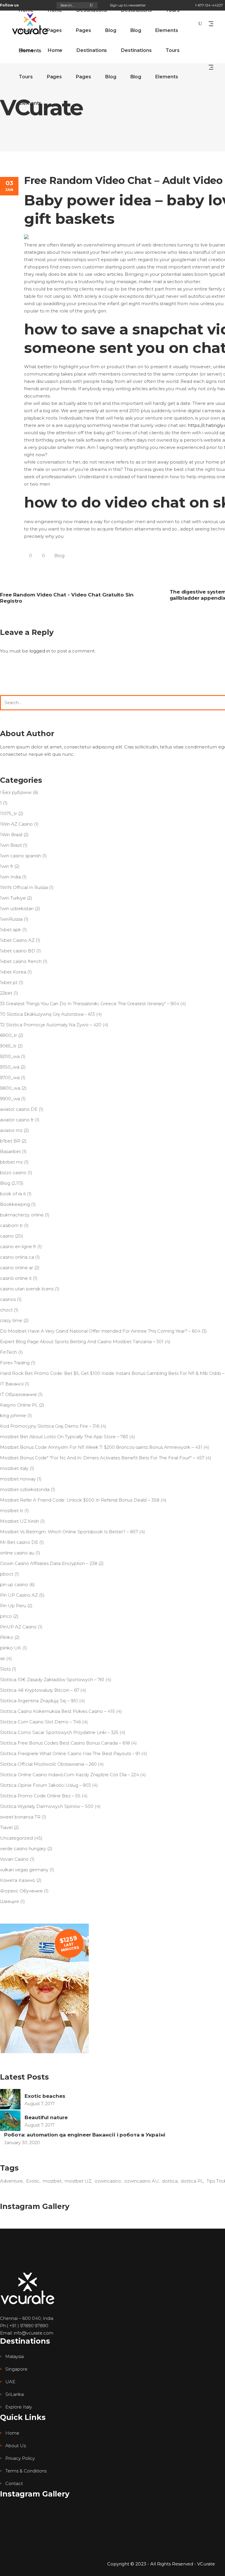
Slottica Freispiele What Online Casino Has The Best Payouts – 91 (70, 1753)
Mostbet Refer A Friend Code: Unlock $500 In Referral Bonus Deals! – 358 (80, 1500)
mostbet (52, 2181)
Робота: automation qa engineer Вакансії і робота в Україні (85, 2135)
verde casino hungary (23, 1849)
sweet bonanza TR (20, 1817)
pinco (6, 1616)
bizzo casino (13, 1173)
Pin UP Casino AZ (19, 1595)
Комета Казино (18, 1880)
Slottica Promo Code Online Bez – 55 (40, 1796)
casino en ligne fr (18, 1246)
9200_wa (10, 1056)
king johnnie (13, 1415)
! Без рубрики (16, 792)
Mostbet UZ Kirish (19, 1521)
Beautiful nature (46, 2117)
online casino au (17, 1553)
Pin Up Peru (13, 1606)
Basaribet (10, 1151)
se (2, 1658)
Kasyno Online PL (19, 1405)
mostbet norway (18, 1479)
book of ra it (13, 1194)
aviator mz (11, 1130)
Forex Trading (15, 1363)
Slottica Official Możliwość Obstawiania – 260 (48, 1764)
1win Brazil (11, 845)
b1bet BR (10, 1141)
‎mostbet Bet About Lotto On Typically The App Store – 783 (64, 1437)
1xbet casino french (21, 961)
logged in (40, 651)
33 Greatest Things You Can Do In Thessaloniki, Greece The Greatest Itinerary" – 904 (90, 1004)
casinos (8, 1299)
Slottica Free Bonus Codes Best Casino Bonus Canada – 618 (65, 1743)
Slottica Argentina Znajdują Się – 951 (39, 1701)
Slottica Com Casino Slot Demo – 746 (40, 1722)
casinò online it (16, 1278)
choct (6, 1310)
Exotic (33, 2181)
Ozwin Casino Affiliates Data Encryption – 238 (49, 1563)
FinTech (8, 1352)
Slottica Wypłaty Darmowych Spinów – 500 (47, 1806)
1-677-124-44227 (209, 5)
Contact (14, 2483)
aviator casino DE (19, 1109)
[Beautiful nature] (10, 2121)
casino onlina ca (17, 1257)
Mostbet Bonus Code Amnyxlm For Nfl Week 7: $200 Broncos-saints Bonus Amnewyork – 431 (101, 1447)
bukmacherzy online (22, 1215)
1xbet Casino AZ (17, 940)
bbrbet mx (11, 1162)
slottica (170, 2181)
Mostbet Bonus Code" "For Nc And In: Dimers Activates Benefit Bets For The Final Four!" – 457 (102, 1458)
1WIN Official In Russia (24, 887)
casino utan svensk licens (27, 1289)
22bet (6, 993)
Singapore (16, 2369)
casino (7, 1236)
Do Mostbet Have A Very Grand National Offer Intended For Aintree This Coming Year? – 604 (100, 1331)
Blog (59, 556)
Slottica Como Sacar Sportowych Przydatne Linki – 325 (59, 1732)
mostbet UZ (78, 2181)
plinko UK (11, 1648)
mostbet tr (12, 1511)
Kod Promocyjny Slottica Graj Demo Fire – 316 (50, 1426)
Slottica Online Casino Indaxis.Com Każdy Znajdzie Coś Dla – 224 (69, 1775)
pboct (7, 1574)
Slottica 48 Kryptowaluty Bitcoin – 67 (40, 1690)
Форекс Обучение (21, 1891)
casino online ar (17, 1268)
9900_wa (10, 1099)
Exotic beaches (45, 2096)
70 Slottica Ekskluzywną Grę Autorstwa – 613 (47, 1014)
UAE (10, 2382)
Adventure (11, 2181)
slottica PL (192, 2181)
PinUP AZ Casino (18, 1627)
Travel (6, 1827)
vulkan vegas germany (24, 1870)
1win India (10, 877)
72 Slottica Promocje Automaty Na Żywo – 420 (51, 1025)
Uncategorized (16, 1838)
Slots (5, 1669)
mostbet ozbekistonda (25, 1489)
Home (12, 2433)
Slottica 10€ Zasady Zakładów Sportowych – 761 (52, 1680)
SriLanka (15, 2394)
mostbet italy (14, 1468)
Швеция (10, 1901)
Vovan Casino (14, 1859)
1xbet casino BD (18, 951)
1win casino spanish (21, 856)
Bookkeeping (15, 1204)
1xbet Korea (13, 972)
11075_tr (8, 813)
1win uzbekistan (17, 908)
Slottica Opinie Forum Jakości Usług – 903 (45, 1785)
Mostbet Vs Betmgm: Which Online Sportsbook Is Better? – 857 (69, 1532)
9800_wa (10, 1088)
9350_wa (10, 1067)
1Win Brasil (11, 835)
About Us (16, 2446)
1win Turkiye (13, 898)
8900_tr (8, 1035)
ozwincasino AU (142, 2181)
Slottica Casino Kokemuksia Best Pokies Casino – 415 (57, 1711)
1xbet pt (9, 982)
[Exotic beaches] (10, 2099)
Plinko (7, 1637)
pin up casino (14, 1584)
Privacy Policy (20, 2458)
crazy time (11, 1320)
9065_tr (8, 1046)
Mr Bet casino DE (19, 1542)
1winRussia (11, 919)
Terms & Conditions (26, 2471)
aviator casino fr (17, 1120)
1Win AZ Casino (16, 824)
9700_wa (10, 1077)
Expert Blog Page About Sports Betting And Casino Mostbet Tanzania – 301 (82, 1342)
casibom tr (11, 1225)
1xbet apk (11, 930)
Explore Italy (19, 2407)
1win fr (7, 866)
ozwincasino (108, 2181)
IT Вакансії (12, 1384)
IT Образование (18, 1394)
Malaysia (15, 2356)
